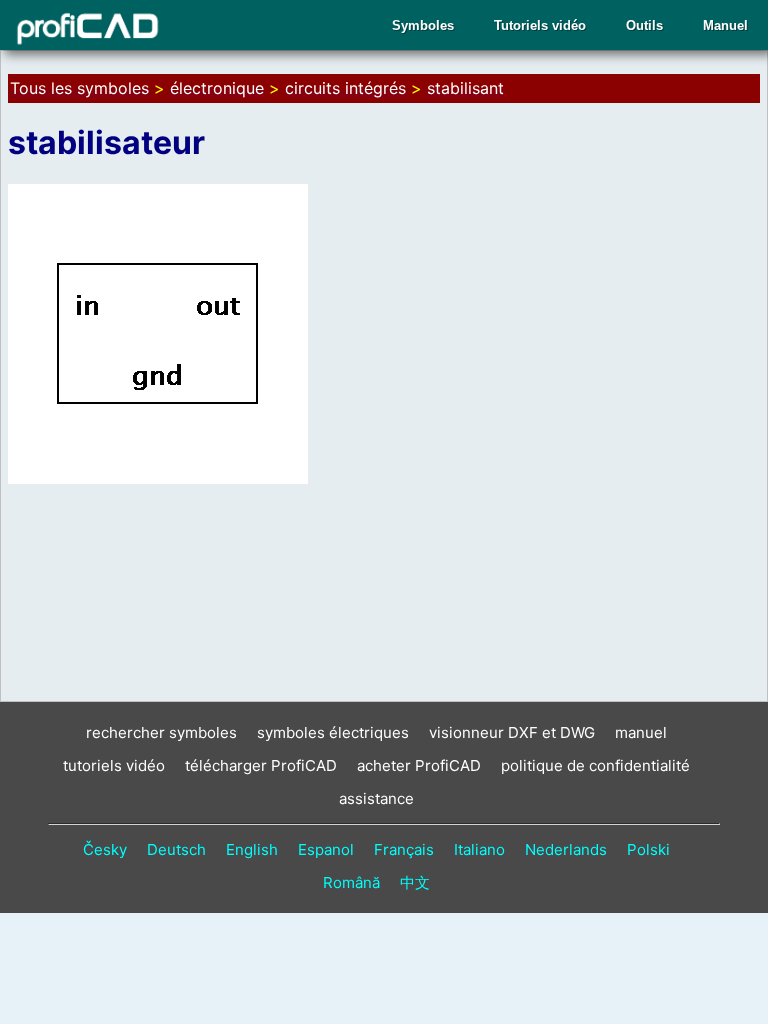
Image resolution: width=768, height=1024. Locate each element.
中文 (415, 882)
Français (404, 849)
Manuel (725, 25)
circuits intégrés (345, 88)
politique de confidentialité (595, 765)
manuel (641, 732)
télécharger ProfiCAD (261, 765)
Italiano (479, 849)
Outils (644, 25)
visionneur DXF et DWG (512, 732)
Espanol (326, 849)
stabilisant (465, 88)
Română (351, 882)
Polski (648, 849)
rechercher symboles (161, 732)
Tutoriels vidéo (540, 25)
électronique (217, 88)
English (252, 849)
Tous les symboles (79, 88)
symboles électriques (333, 732)
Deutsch (176, 849)
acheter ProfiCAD (419, 765)
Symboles (423, 25)
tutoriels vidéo (114, 765)
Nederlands (566, 849)
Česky (105, 849)
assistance (376, 798)
